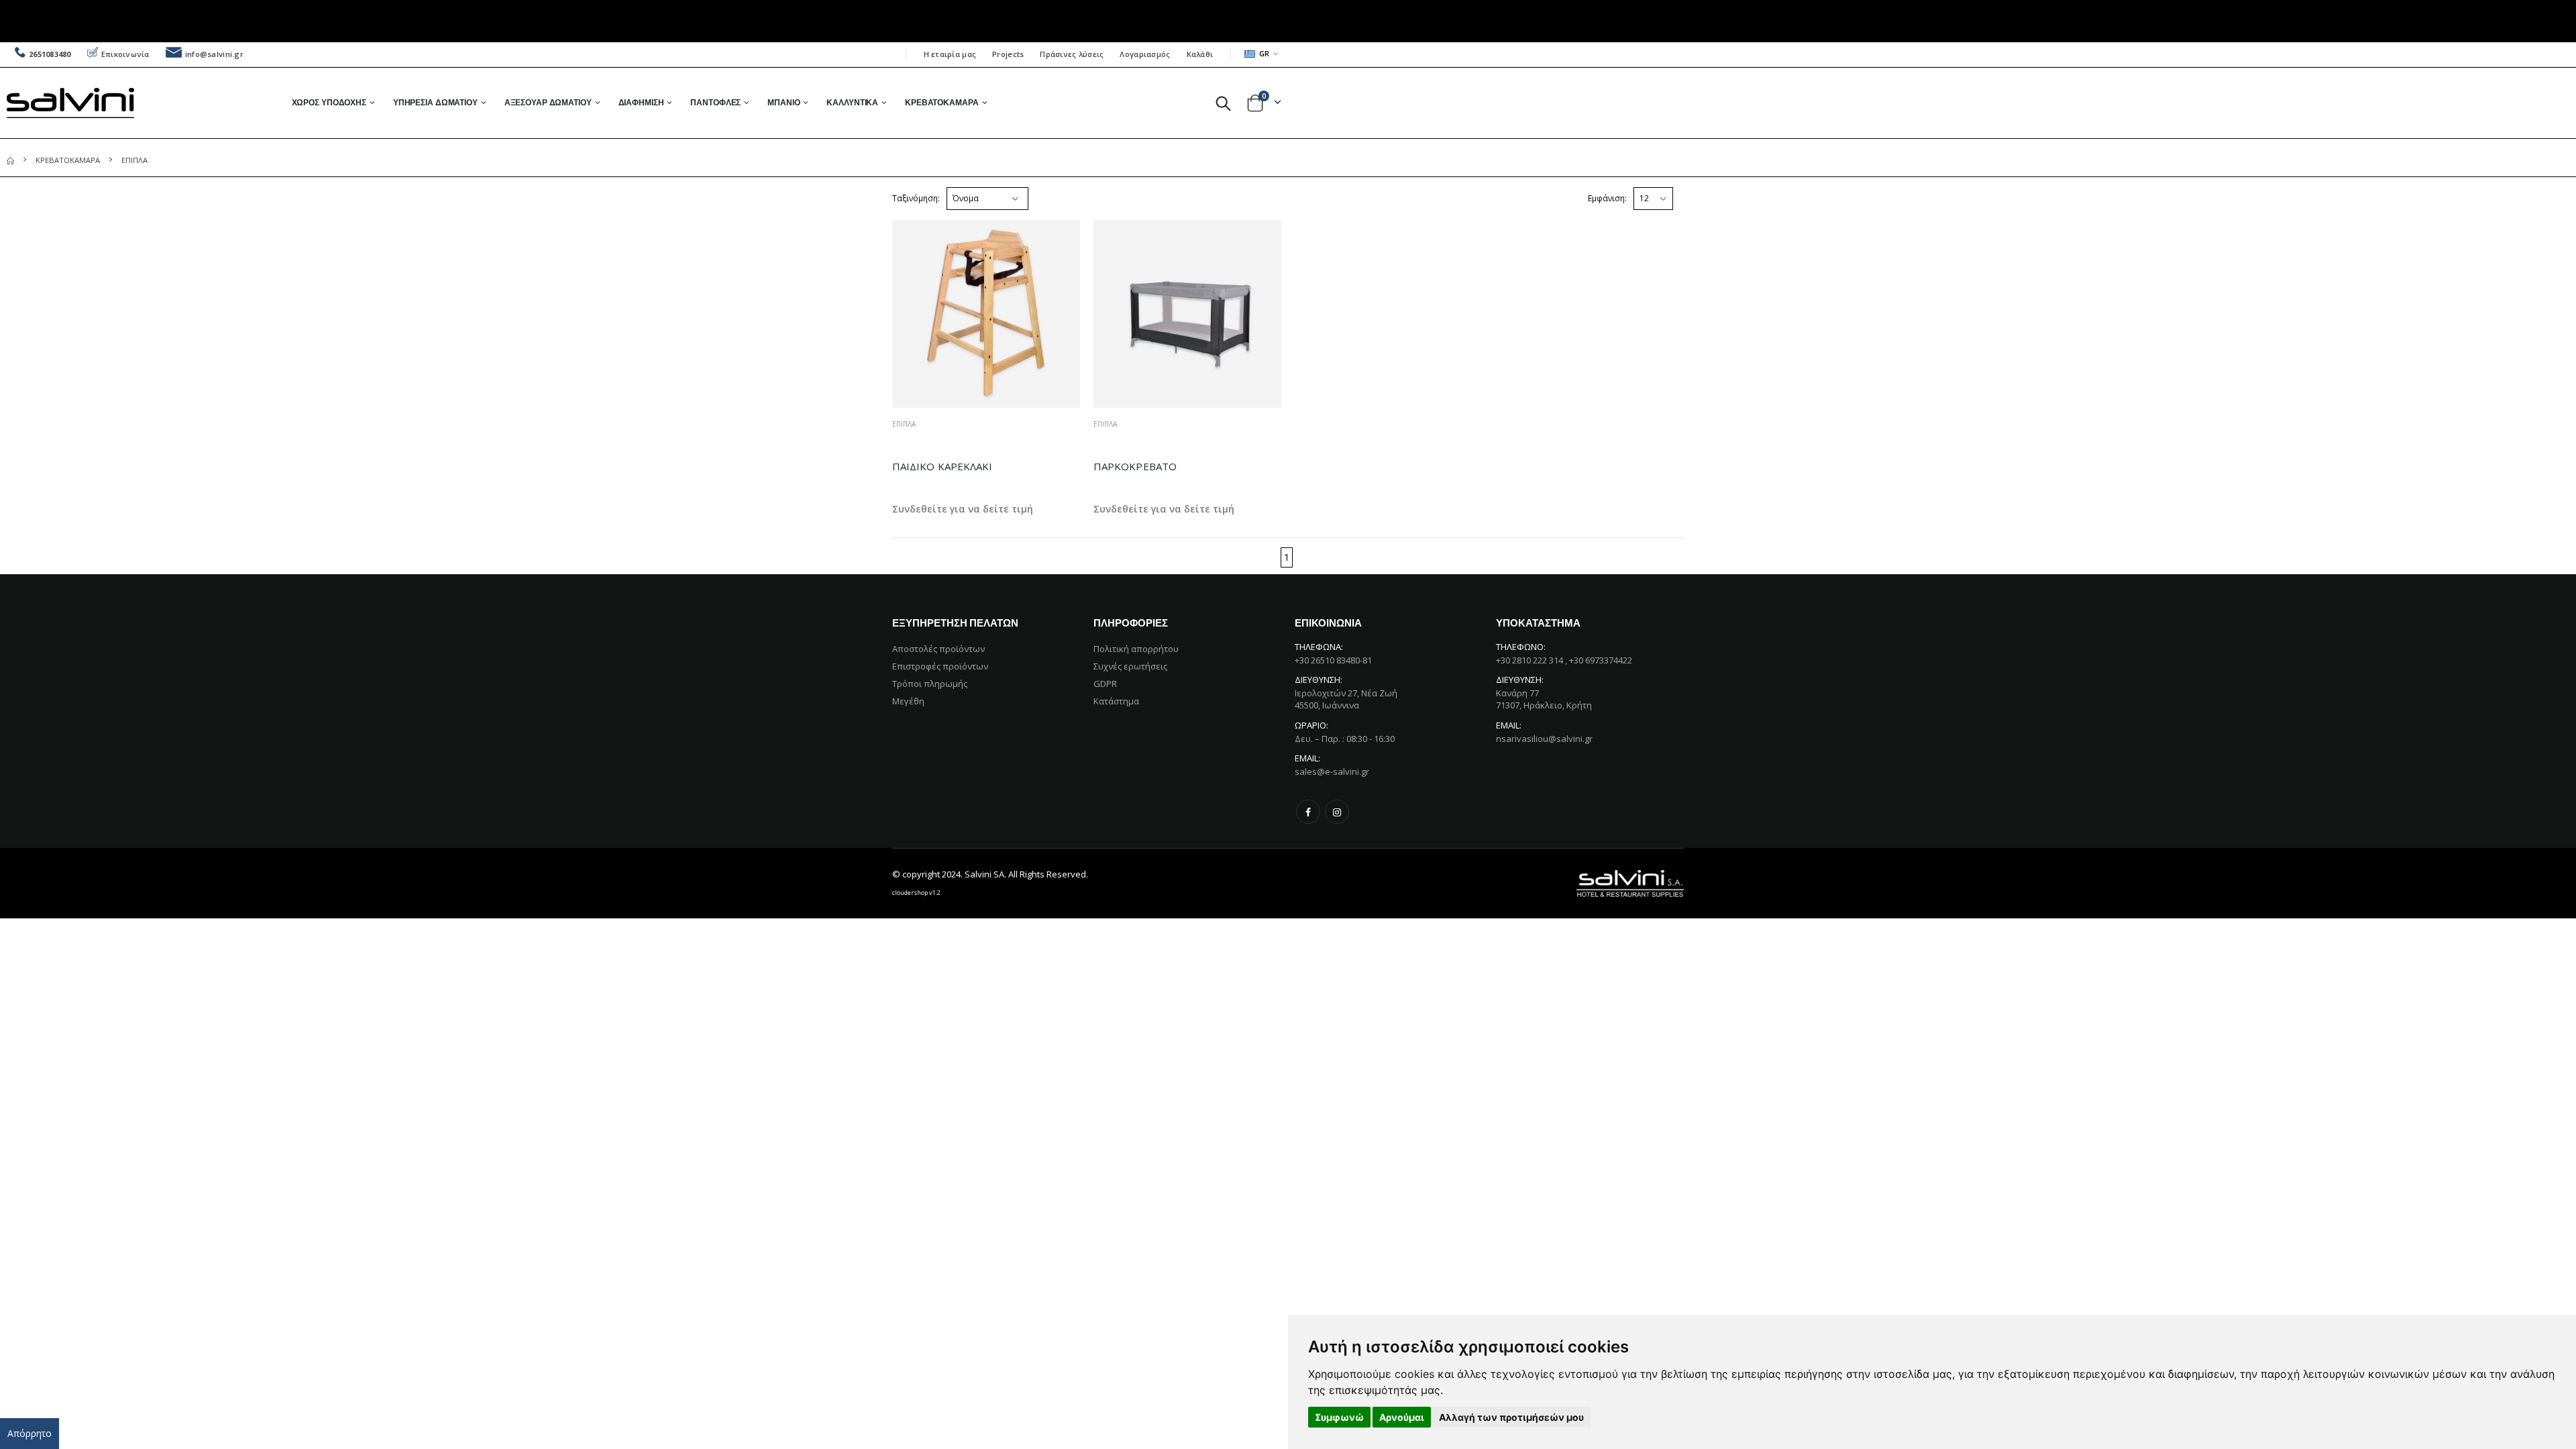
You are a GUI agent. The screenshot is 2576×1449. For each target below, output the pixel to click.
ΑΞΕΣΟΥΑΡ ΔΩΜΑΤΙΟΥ (548, 102)
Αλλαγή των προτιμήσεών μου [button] (1511, 1417)
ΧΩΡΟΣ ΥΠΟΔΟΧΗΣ (329, 102)
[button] (1223, 103)
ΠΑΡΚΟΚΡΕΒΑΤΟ (1135, 466)
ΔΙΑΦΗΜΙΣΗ (641, 102)
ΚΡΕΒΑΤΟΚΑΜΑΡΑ (942, 102)
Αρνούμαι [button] (1402, 1417)
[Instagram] (1337, 812)
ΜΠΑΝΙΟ (784, 102)
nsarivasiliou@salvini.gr (1544, 739)
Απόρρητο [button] (30, 1433)
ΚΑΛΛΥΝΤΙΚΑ (852, 102)
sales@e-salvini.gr (1332, 771)
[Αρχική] (10, 160)
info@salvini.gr (214, 54)
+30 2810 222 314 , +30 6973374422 (1564, 660)
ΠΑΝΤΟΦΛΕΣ (715, 102)
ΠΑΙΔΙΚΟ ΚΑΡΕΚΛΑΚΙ (942, 466)
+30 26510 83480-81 (1333, 660)
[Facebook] (1308, 812)
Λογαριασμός (1145, 54)
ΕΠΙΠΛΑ (904, 424)
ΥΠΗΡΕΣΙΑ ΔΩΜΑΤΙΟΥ (435, 102)
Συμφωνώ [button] (1339, 1417)
